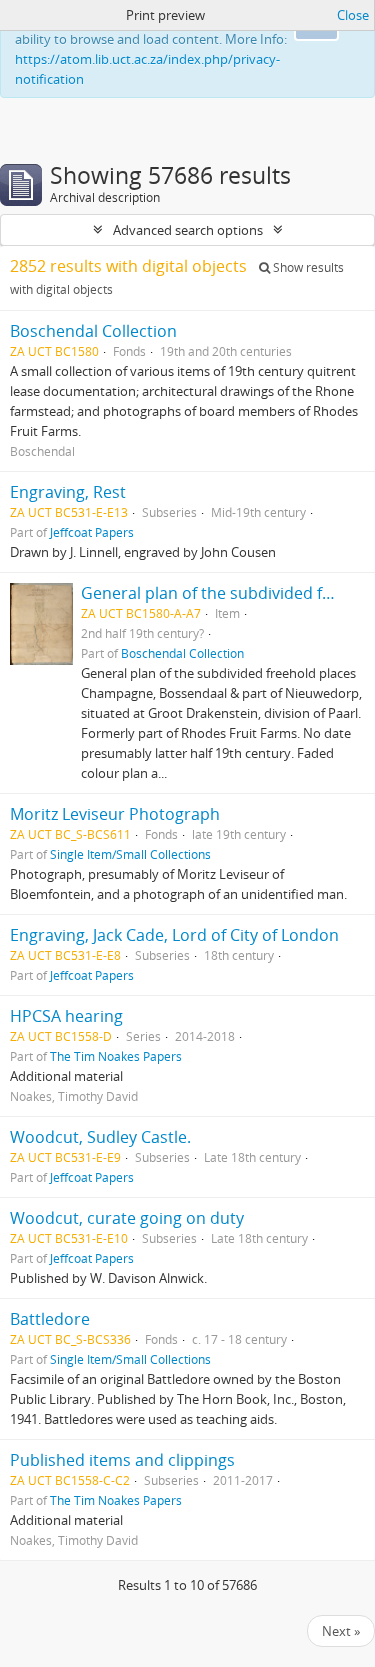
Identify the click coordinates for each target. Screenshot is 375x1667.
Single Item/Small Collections (130, 854)
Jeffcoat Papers (92, 532)
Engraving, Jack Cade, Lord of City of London (174, 935)
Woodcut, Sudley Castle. (100, 1137)
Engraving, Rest (68, 492)
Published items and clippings (122, 1460)
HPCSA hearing (66, 1016)
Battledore (50, 1319)
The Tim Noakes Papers (116, 1056)
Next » (341, 1631)
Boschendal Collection (93, 331)
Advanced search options (188, 230)
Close (353, 15)
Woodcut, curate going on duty (127, 1218)
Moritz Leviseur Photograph (115, 814)
